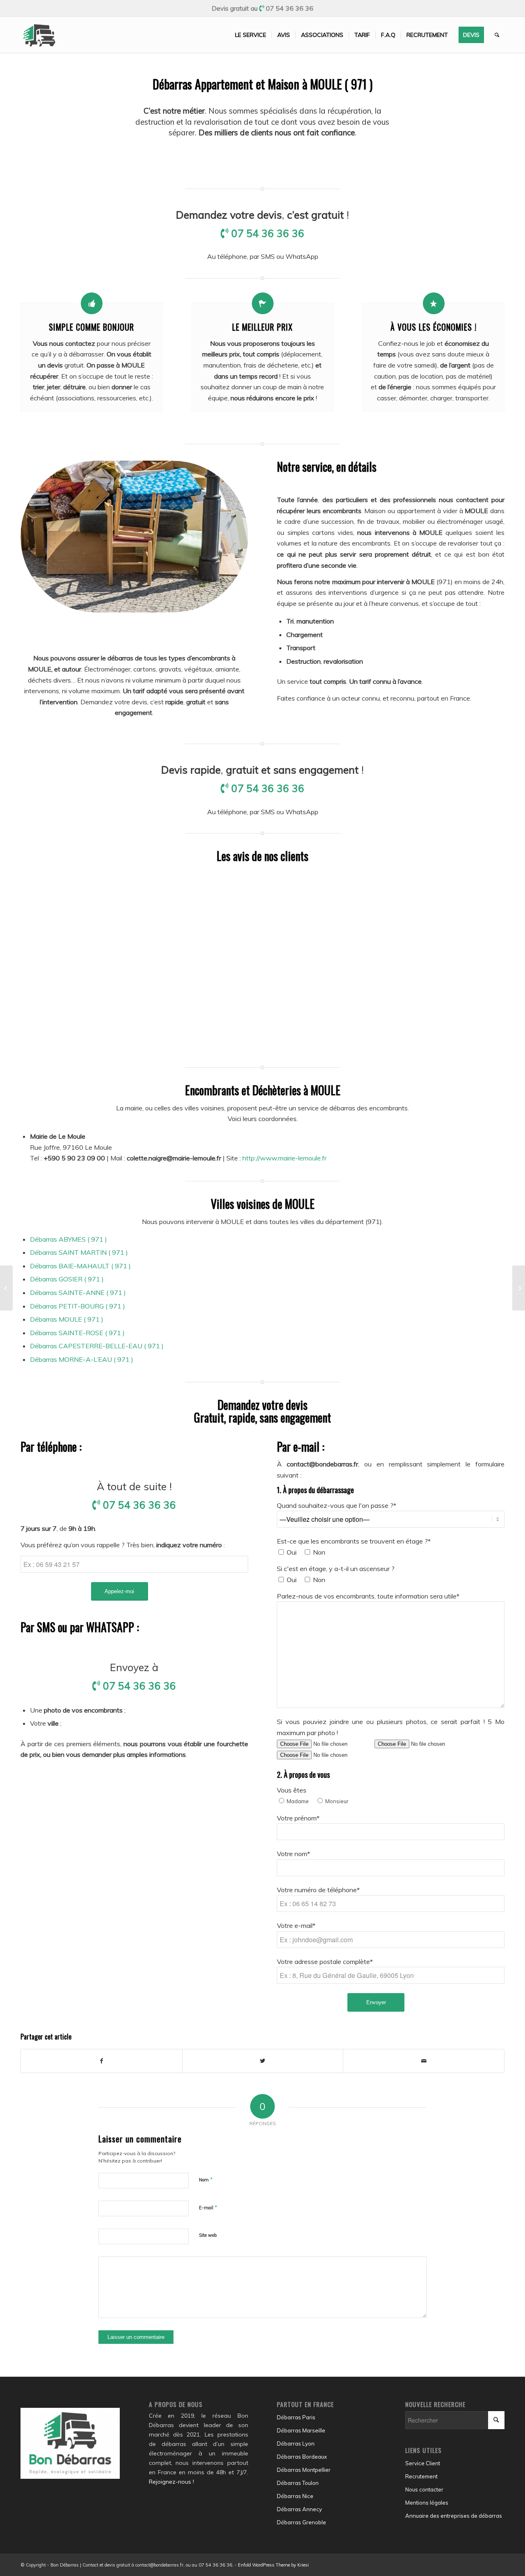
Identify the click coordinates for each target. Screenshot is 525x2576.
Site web (208, 2235)
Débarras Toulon (298, 2483)
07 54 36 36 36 (290, 8)
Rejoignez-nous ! (171, 2482)
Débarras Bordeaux (302, 2457)
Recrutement (421, 2476)
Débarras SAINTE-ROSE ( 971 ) (77, 1333)
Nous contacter (424, 2489)
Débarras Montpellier (304, 2470)
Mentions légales (427, 2503)
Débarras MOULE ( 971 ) (67, 1319)
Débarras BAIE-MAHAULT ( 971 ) (80, 1266)
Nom (206, 2179)
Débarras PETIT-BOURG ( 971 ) (78, 1306)
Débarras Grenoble (301, 2522)
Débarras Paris (296, 2417)
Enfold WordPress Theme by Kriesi (273, 2565)
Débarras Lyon (296, 2444)
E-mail (208, 2207)
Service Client (423, 2463)
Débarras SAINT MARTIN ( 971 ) (79, 1252)
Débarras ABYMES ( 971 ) (68, 1239)
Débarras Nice (295, 2496)
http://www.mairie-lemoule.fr (284, 1158)
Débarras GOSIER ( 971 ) (67, 1279)
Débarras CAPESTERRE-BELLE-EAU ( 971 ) (97, 1346)
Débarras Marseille (301, 2430)
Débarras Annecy (299, 2509)
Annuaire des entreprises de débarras (454, 2516)
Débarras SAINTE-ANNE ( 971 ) (78, 1293)
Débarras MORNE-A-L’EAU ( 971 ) (82, 1359)
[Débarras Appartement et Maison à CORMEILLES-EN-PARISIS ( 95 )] (6, 1288)
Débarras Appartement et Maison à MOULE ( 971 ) (262, 84)
